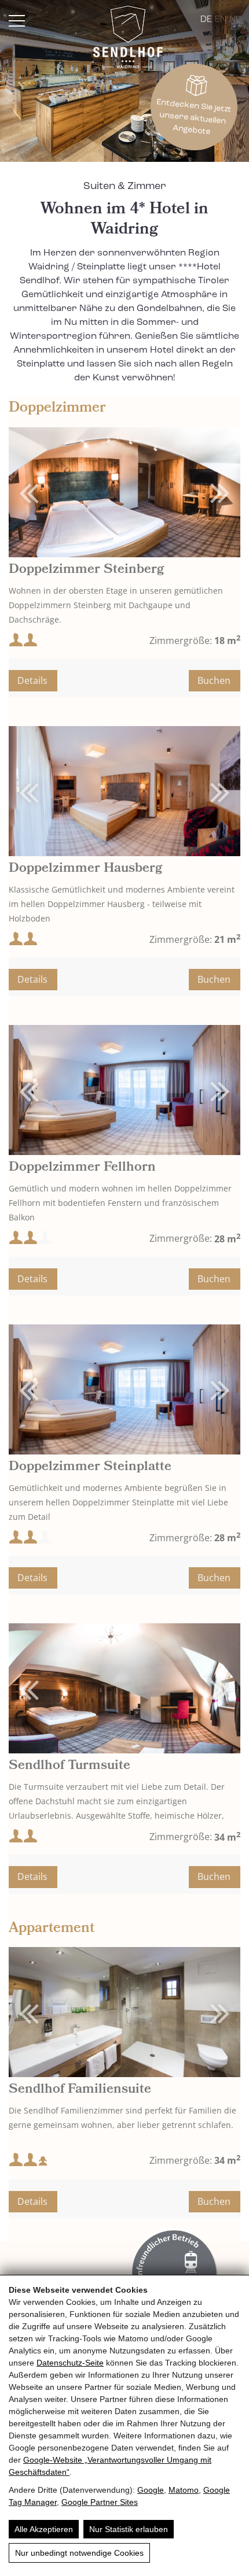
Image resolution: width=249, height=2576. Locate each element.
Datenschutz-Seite (70, 2363)
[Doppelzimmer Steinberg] (124, 492)
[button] (208, 492)
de (206, 20)
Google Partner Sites (100, 2502)
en (221, 20)
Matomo (184, 2490)
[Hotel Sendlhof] (128, 39)
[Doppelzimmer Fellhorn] (124, 1090)
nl (235, 20)
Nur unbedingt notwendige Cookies (79, 2553)
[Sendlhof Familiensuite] (124, 2012)
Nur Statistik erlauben (129, 2529)
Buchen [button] (214, 680)
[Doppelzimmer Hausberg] (124, 791)
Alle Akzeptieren (44, 2529)
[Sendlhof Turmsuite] (124, 1688)
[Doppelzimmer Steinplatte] (124, 1389)
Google (151, 2490)
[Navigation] (17, 21)
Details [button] (32, 680)
